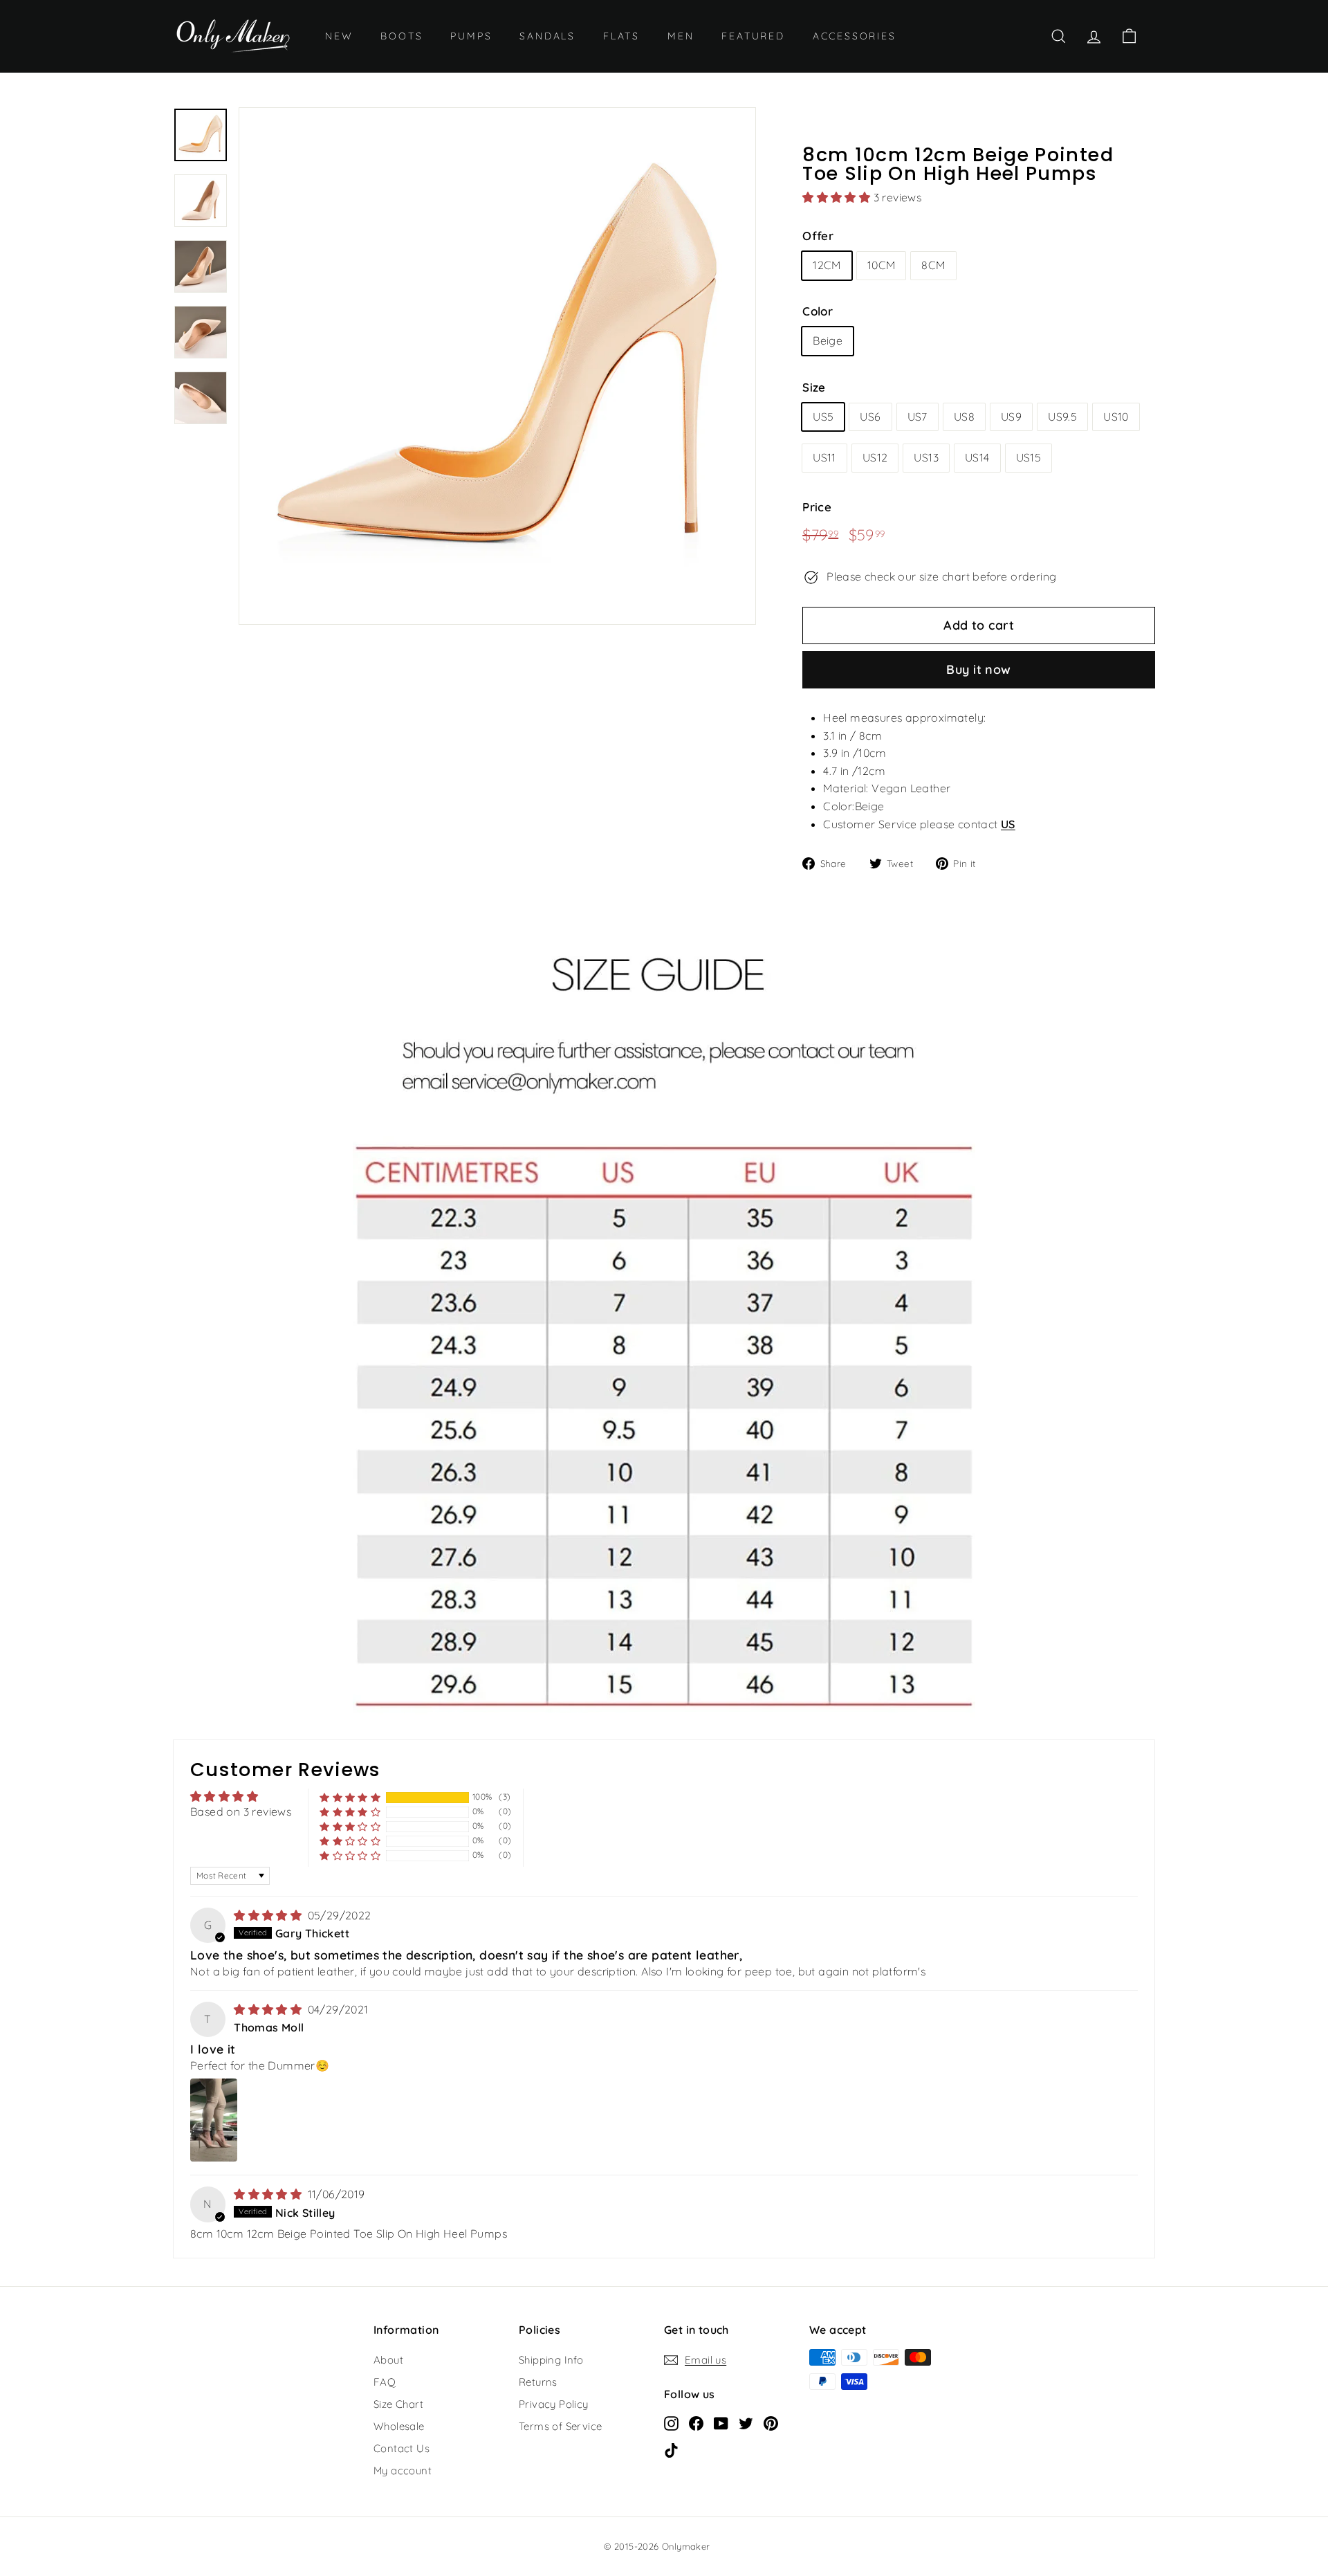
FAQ (385, 2382)
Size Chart (398, 2404)
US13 (926, 457)
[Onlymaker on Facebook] (696, 2422)
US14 (977, 457)
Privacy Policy (554, 2404)
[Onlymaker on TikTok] (671, 2449)
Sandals (547, 36)
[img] (269, 1915)
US (1008, 824)
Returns (538, 2382)
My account (403, 2470)
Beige (828, 340)
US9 (1011, 417)
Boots (402, 36)
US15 (1029, 457)
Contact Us (402, 2448)
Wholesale (399, 2426)
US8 (964, 417)
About (388, 2360)
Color (818, 311)
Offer (818, 236)
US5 (823, 417)
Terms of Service (560, 2426)
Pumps (471, 36)
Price (817, 507)
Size (814, 387)
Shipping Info (551, 2360)
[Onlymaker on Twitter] (746, 2422)
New (339, 36)
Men (681, 36)
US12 (875, 457)
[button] (838, 197)
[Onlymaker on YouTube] (721, 2422)
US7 (917, 417)
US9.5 (1062, 417)
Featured (753, 36)
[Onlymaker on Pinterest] (771, 2422)
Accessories (855, 36)
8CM (933, 265)
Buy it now (979, 669)
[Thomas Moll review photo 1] (214, 2120)
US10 (1116, 417)
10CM (882, 265)
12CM (827, 265)
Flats (621, 36)
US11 (824, 457)
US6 (870, 417)
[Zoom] (497, 366)
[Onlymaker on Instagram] (671, 2422)
